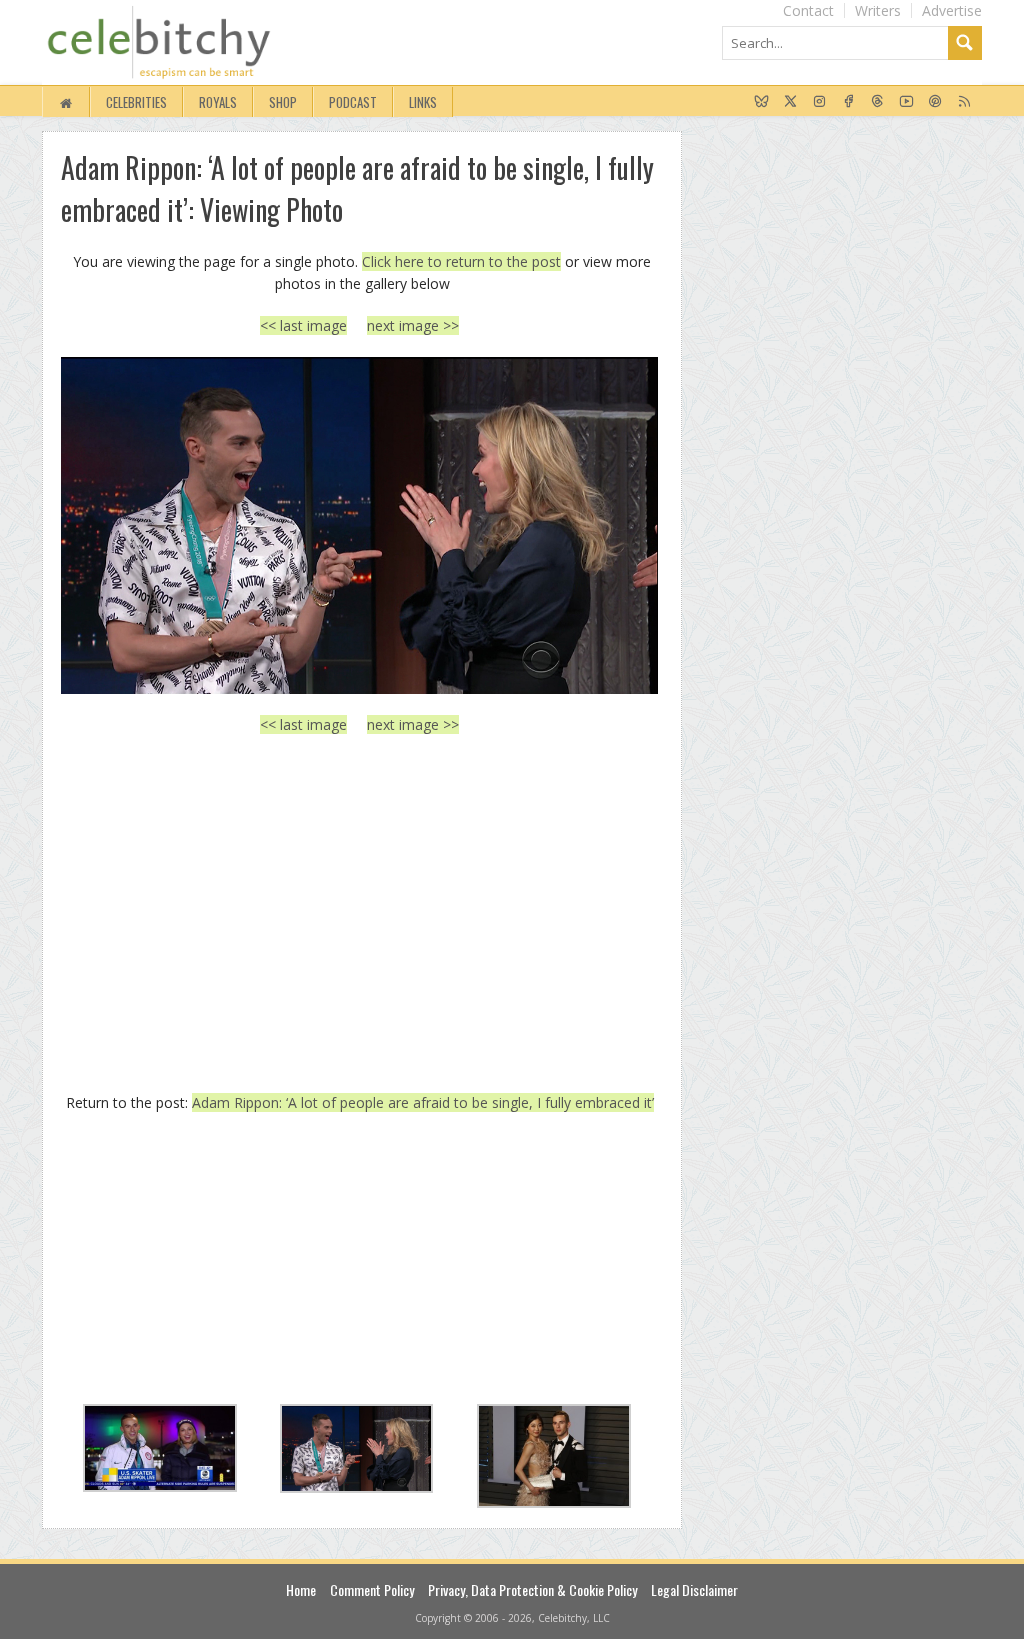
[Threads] (877, 102)
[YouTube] (906, 102)
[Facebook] (848, 102)
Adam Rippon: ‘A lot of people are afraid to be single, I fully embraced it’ (423, 1102)
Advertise (952, 10)
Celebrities (136, 102)
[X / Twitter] (790, 102)
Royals (218, 102)
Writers (878, 10)
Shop (283, 102)
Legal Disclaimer (694, 1589)
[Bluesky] (761, 102)
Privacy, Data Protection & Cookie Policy (532, 1589)
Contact (808, 10)
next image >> (413, 325)
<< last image (303, 325)
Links (423, 102)
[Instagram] (819, 102)
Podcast (353, 102)
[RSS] (964, 102)
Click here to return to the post (461, 261)
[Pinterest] (935, 102)
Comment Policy (372, 1589)
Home (301, 1589)
